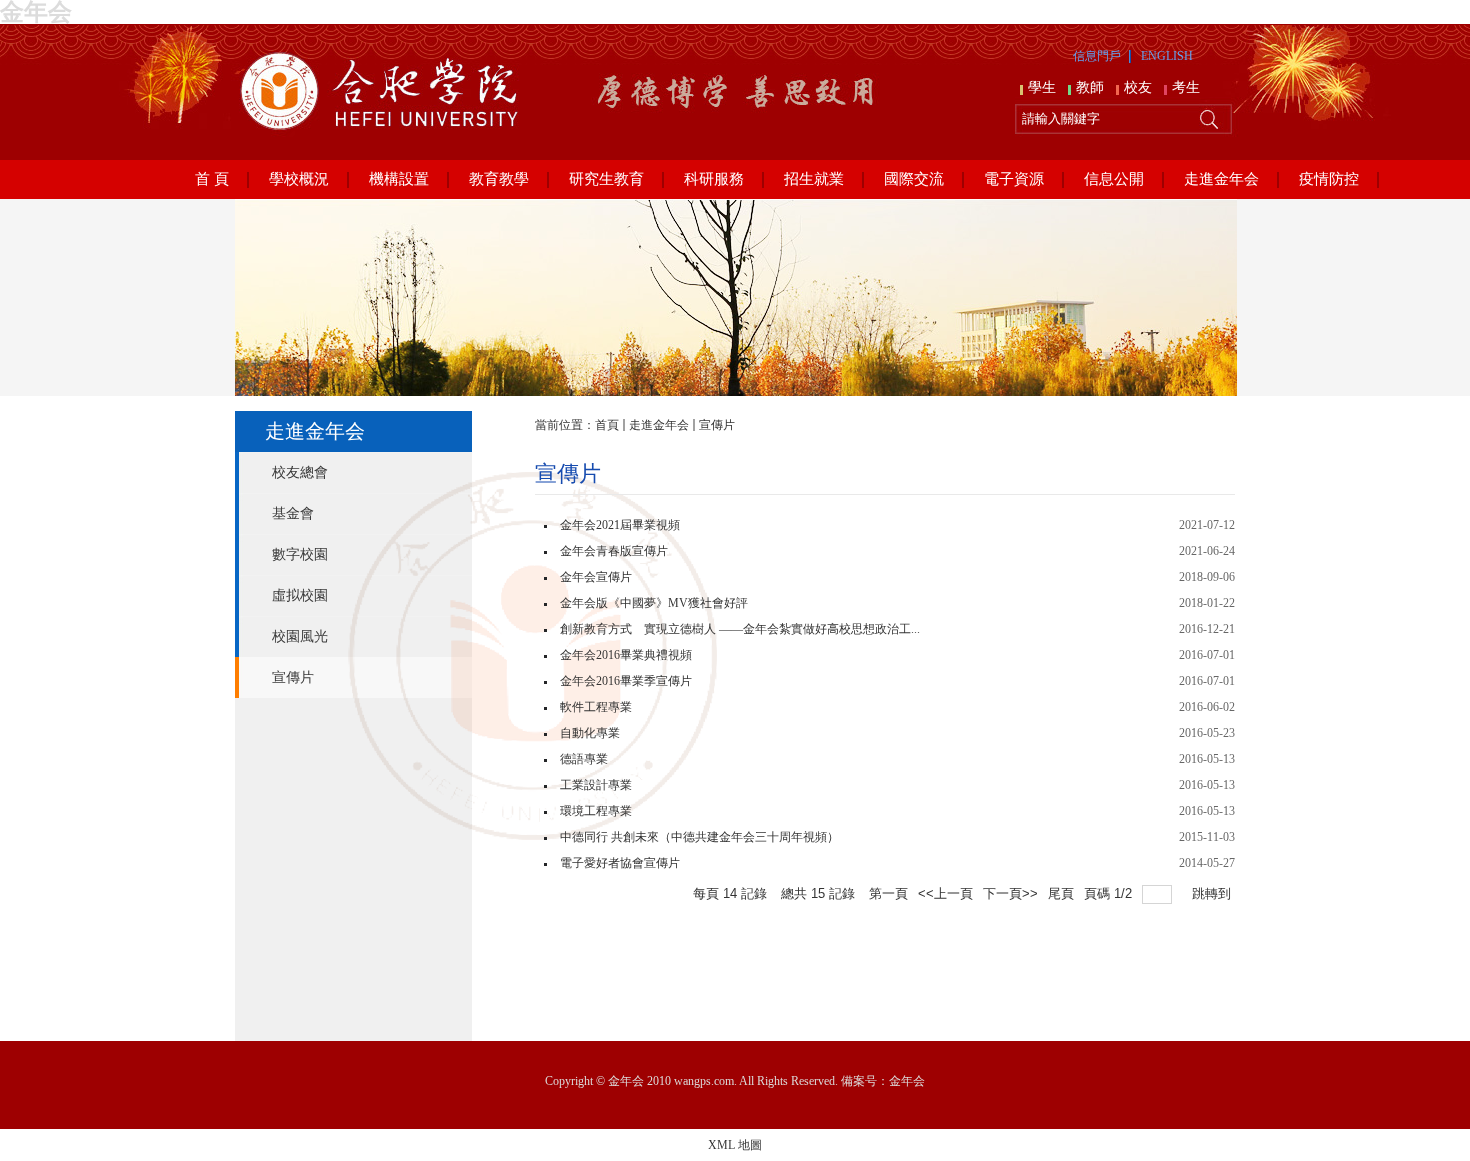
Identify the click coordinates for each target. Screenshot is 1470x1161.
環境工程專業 (596, 811)
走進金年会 (659, 425)
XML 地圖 (735, 1145)
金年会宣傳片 (596, 577)
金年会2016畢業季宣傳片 (626, 681)
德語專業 (584, 759)
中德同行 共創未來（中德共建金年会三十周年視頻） (699, 837)
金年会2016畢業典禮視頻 (626, 655)
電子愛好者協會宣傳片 (620, 863)
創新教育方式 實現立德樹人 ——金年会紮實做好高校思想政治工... (740, 629)
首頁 (607, 425)
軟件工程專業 (596, 707)
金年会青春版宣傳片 (614, 551)
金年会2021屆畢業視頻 (620, 525)
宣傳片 (717, 425)
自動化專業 (590, 733)
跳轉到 (1213, 893)
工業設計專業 (596, 785)
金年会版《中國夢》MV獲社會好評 (654, 603)
